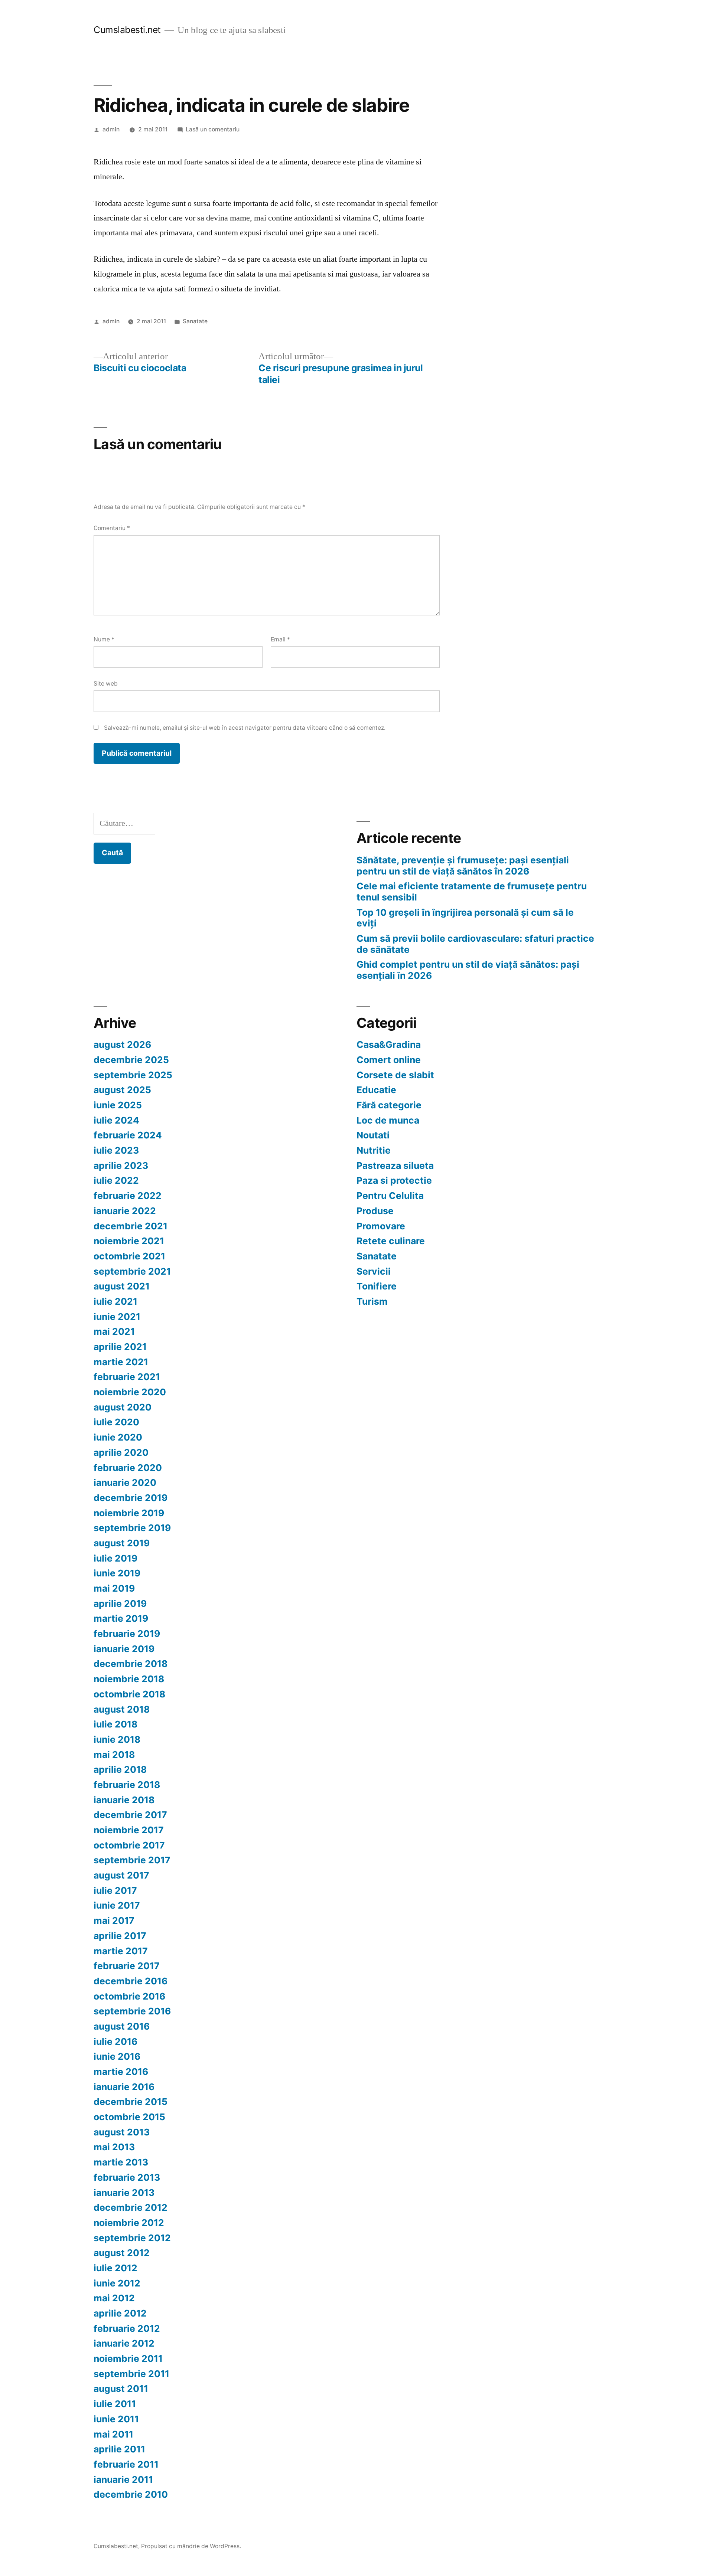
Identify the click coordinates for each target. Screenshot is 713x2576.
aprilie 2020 (121, 1452)
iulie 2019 (115, 1558)
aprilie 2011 (119, 2449)
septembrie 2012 (132, 2238)
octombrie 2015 (129, 2117)
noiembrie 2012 (129, 2223)
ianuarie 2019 (124, 1649)
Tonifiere (377, 1286)
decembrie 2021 (131, 1226)
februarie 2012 (127, 2328)
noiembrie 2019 (129, 1513)
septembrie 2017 (132, 1860)
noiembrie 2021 (129, 1241)
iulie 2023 (116, 1150)
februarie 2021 (127, 1377)
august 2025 (122, 1090)
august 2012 (122, 2253)
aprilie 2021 (120, 1347)
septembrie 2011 (131, 2374)
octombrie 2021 (129, 1256)
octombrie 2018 (129, 1694)
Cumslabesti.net (127, 30)
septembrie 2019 (132, 1528)
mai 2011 (113, 2434)
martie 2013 (121, 2162)
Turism (372, 1301)
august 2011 (121, 2389)
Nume (104, 639)
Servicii (374, 1271)
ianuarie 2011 (123, 2479)
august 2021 (122, 1286)
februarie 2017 (127, 1966)
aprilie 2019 (120, 1604)
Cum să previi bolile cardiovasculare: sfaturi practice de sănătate (475, 944)
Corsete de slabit (395, 1075)
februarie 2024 (128, 1135)
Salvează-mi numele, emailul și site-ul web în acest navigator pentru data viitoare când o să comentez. (245, 728)
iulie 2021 (115, 1301)
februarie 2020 (128, 1468)
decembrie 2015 (131, 2102)
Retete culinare (391, 1241)
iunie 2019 (117, 1573)
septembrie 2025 (133, 1075)
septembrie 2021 (132, 1271)
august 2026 (122, 1045)
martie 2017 (121, 1951)
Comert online (389, 1060)
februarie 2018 (127, 1785)
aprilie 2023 (121, 1166)
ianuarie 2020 (125, 1482)
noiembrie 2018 (129, 1679)
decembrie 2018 (131, 1664)
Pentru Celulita (390, 1196)
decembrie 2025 (131, 1060)
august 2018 (122, 1709)
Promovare (381, 1226)
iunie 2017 (117, 1905)
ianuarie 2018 (124, 1800)
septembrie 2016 (132, 2011)
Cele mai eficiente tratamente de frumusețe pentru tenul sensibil (472, 892)
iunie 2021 (117, 1317)
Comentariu (112, 528)
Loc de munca (388, 1120)
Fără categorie (389, 1105)
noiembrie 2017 (129, 1830)
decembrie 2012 (131, 2207)
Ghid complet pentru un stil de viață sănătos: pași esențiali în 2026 (468, 970)
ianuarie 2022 (125, 1211)
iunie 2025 (118, 1105)
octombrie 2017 (129, 1845)
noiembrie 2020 (130, 1392)
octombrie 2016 (129, 1996)
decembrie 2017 (130, 1815)
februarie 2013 (127, 2177)
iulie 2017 (115, 1890)
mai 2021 (114, 1331)
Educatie (376, 1090)
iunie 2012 (117, 2283)
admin (111, 129)
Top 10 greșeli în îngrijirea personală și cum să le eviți (465, 918)
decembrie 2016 (131, 1981)
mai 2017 (114, 1920)
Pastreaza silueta (395, 1166)
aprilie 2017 (120, 1936)
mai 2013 (114, 2147)
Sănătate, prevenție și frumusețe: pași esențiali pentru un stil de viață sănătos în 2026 (463, 866)
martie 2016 (121, 2072)
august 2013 (122, 2132)
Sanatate (195, 321)
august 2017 (121, 1875)
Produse (375, 1211)
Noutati (373, 1135)
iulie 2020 (116, 1422)
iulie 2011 (115, 2404)
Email (280, 639)
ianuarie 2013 (124, 2193)
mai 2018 (114, 1755)
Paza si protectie (394, 1180)
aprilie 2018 (120, 1769)
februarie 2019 (127, 1634)
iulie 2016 (115, 2041)
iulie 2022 (116, 1180)
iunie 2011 (116, 2419)
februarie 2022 (128, 1196)
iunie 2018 (117, 1739)
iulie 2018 (115, 1724)
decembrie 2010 (131, 2494)
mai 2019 (114, 1588)
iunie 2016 (117, 2056)
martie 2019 (121, 1618)
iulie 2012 (115, 2268)
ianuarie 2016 (124, 2087)
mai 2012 (114, 2298)
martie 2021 (121, 1362)
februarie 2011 (126, 2464)
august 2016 (122, 2026)
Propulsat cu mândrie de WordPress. (191, 2546)
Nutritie (374, 1150)
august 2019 (122, 1543)
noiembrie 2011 (128, 2358)
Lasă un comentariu (213, 129)
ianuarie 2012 (124, 2343)
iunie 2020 (118, 1437)
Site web (106, 684)
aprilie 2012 (120, 2313)
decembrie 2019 (131, 1498)
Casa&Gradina (389, 1045)
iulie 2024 (116, 1120)
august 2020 (123, 1407)
